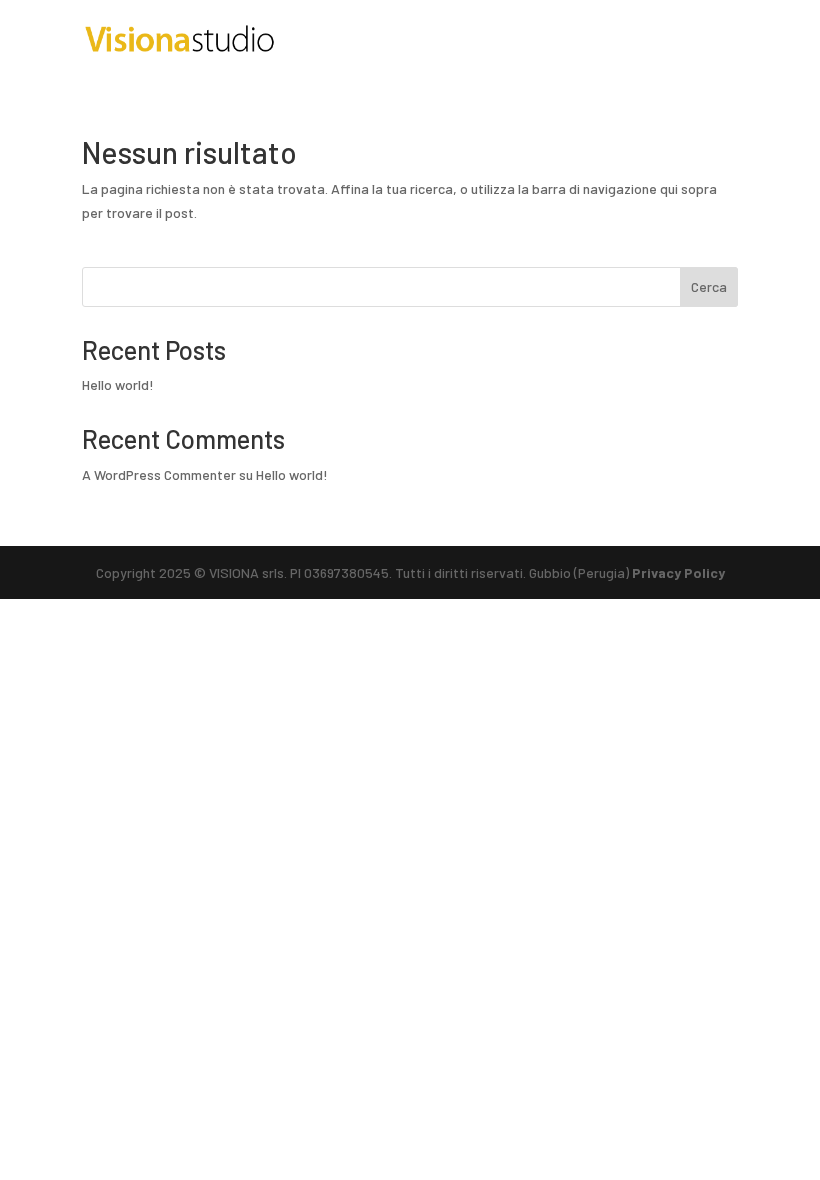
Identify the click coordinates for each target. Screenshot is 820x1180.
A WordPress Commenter (159, 474)
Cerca (709, 286)
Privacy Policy (678, 572)
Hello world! (118, 384)
